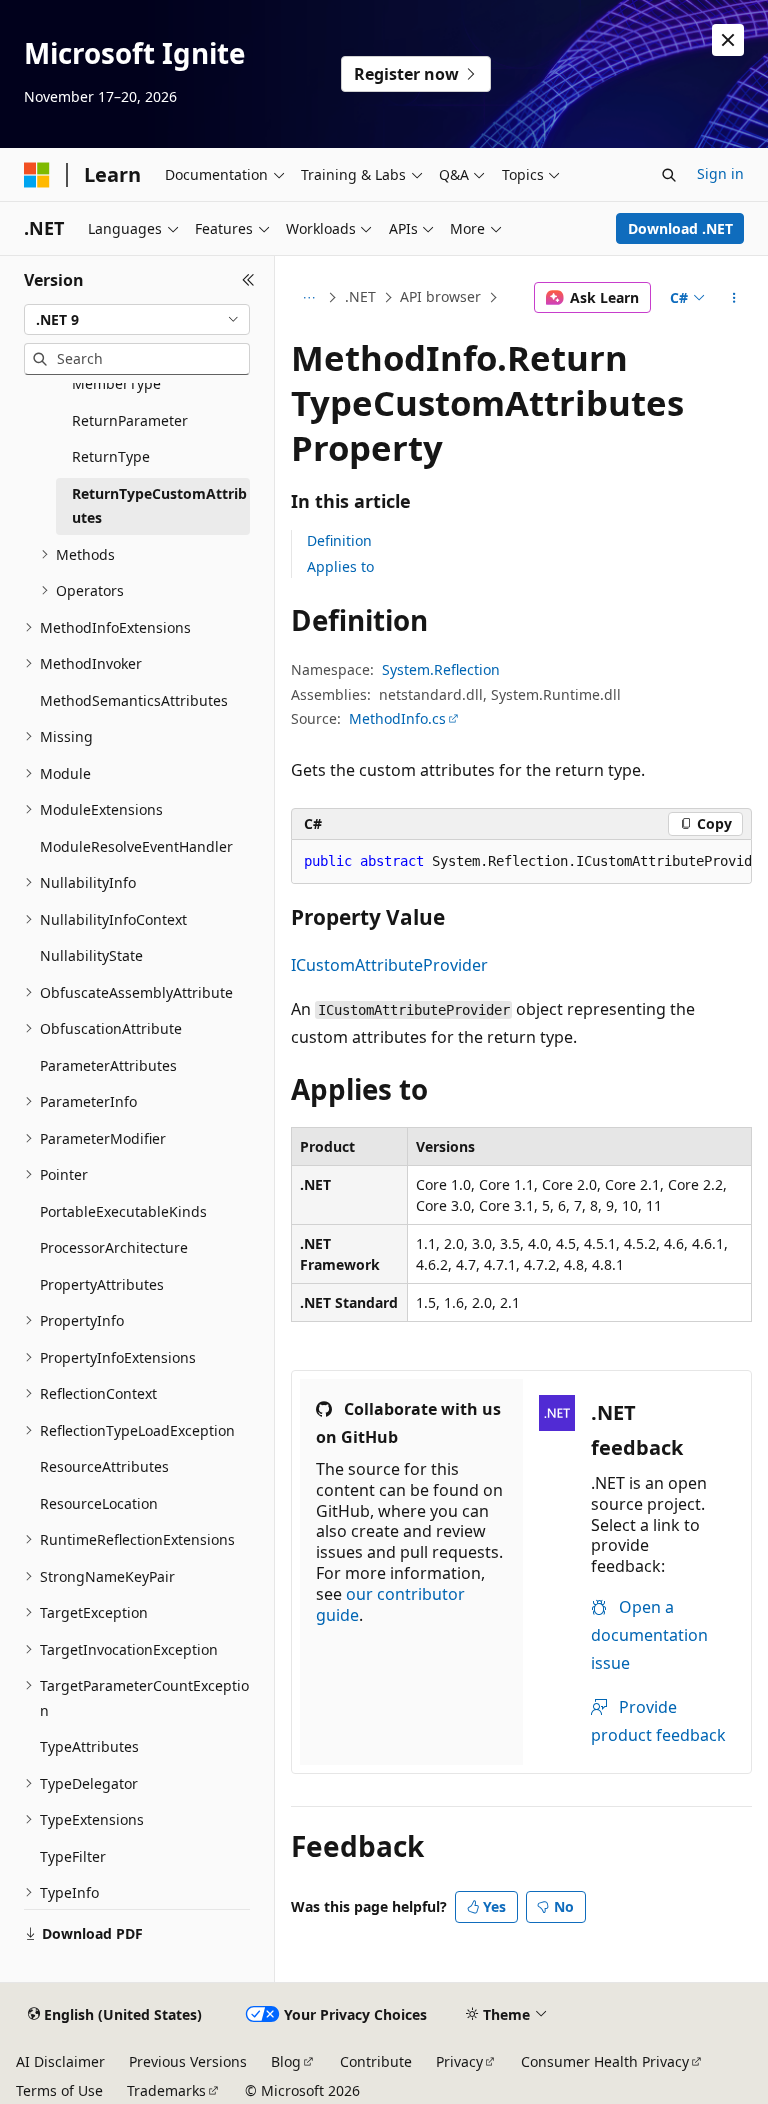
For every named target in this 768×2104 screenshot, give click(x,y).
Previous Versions (188, 2061)
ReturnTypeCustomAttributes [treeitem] (159, 506)
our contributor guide (390, 1604)
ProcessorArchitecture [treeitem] (114, 1247)
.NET (360, 296)
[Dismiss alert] (728, 40)
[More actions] (734, 298)
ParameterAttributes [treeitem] (108, 1065)
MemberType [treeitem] (116, 383)
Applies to (340, 566)
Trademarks (166, 2090)
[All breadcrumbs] (308, 298)
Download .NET (680, 228)
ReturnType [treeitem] (111, 456)
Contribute (376, 2061)
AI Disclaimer (60, 2061)
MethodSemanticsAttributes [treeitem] (134, 700)
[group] (521, 862)
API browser (440, 296)
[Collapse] (248, 280)
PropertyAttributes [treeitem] (102, 1284)
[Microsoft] (37, 175)
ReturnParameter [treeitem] (130, 420)
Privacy (459, 2061)
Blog (286, 2061)
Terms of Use (59, 2090)
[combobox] (137, 320)
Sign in (720, 173)
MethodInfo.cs (397, 718)
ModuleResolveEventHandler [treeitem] (136, 846)
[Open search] (669, 175)
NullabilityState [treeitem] (91, 955)
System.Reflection (441, 669)
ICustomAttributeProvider (389, 965)
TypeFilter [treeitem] (73, 1856)
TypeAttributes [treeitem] (89, 1746)
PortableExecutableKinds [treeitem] (123, 1211)
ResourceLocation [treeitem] (99, 1503)
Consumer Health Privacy (605, 2061)
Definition (339, 540)
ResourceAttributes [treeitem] (104, 1466)
